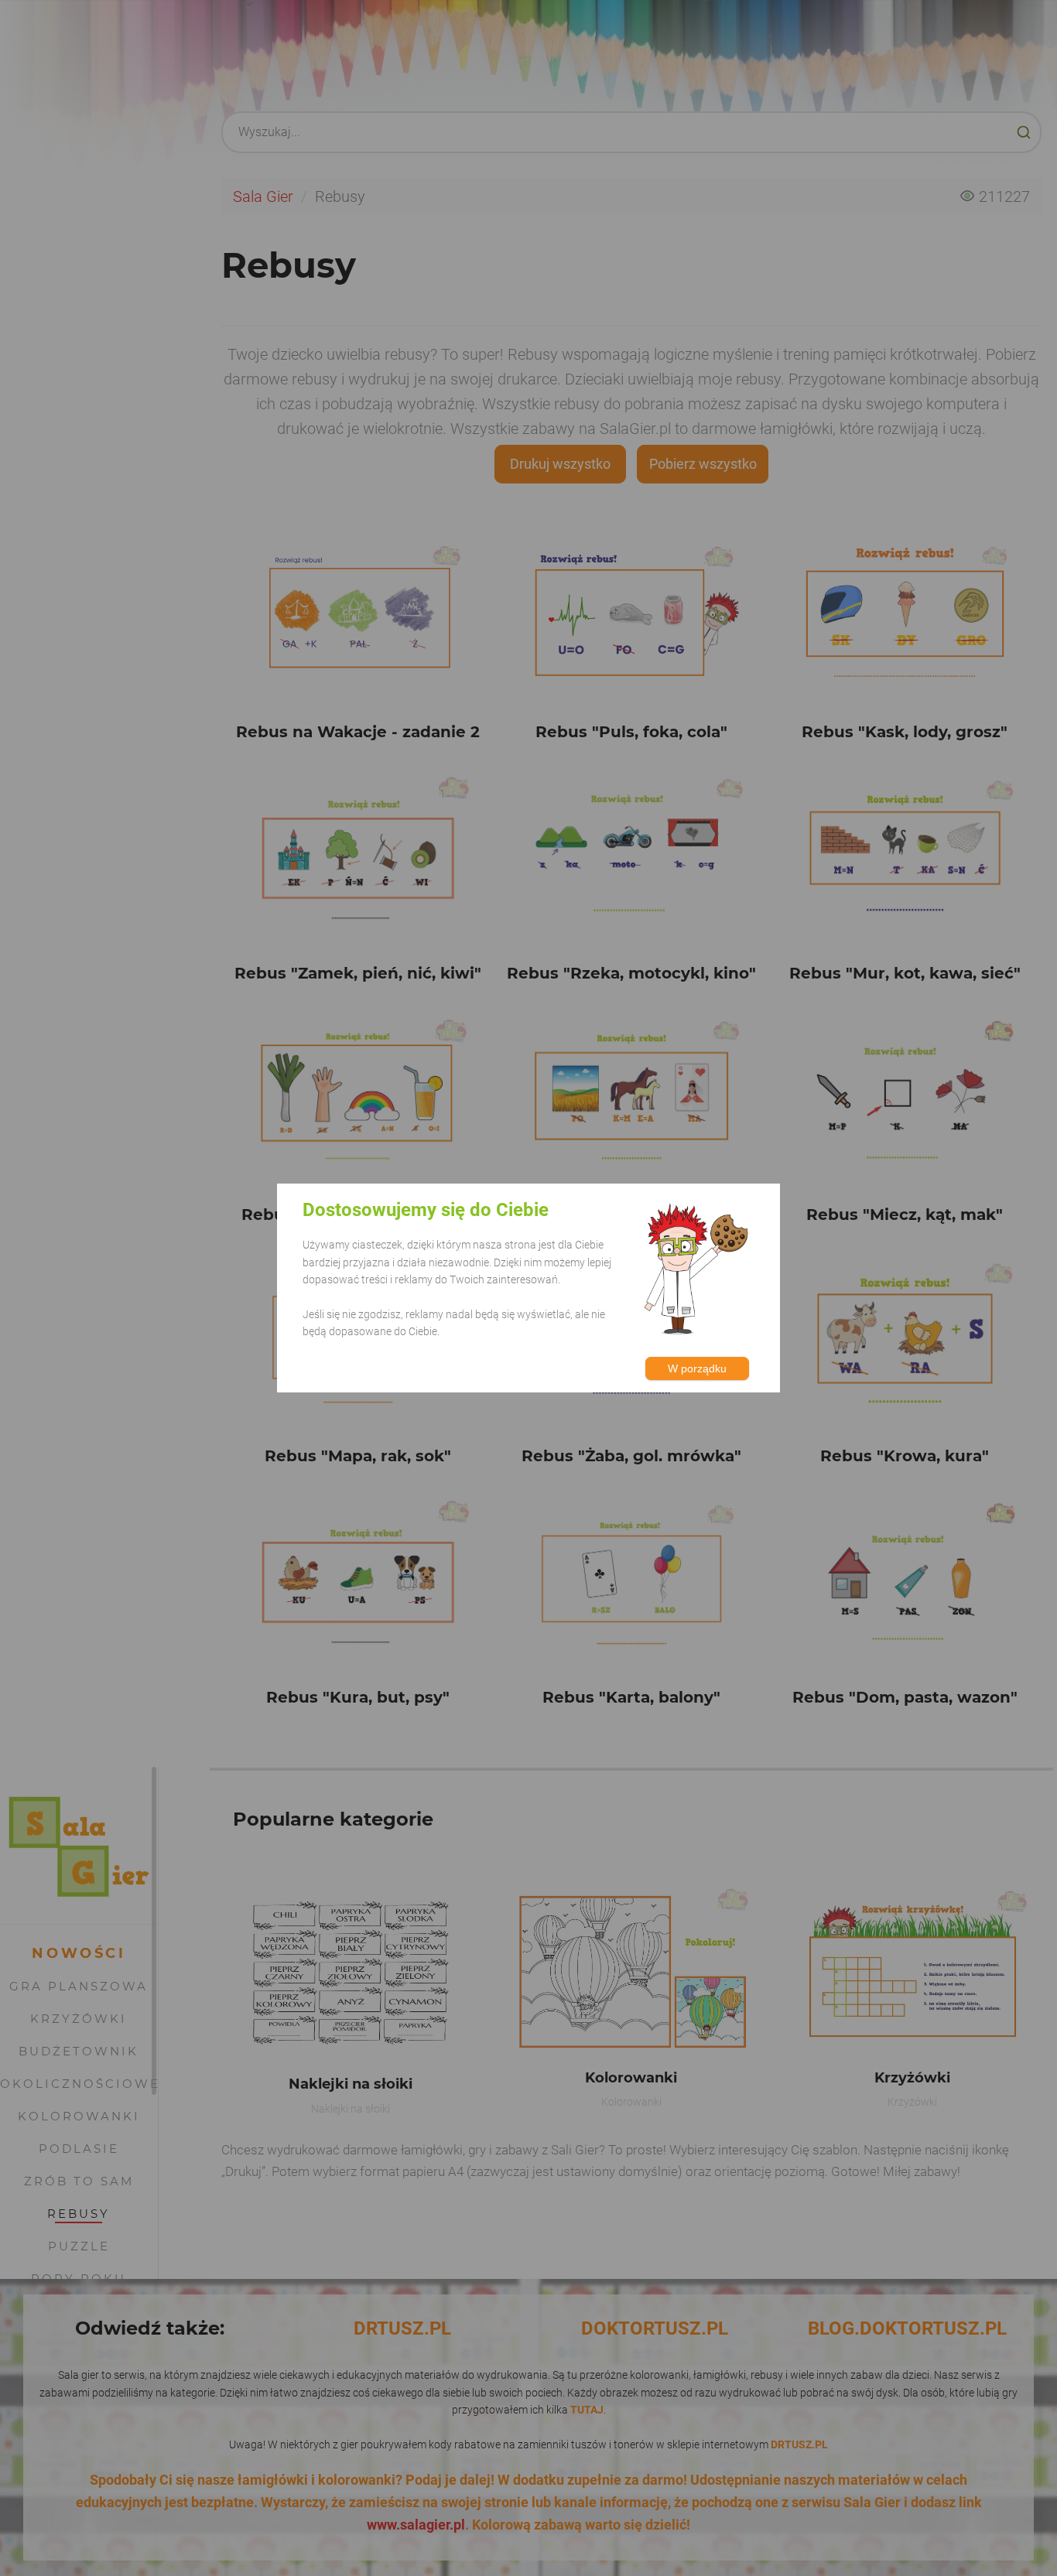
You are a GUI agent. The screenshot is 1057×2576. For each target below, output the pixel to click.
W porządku (697, 1368)
